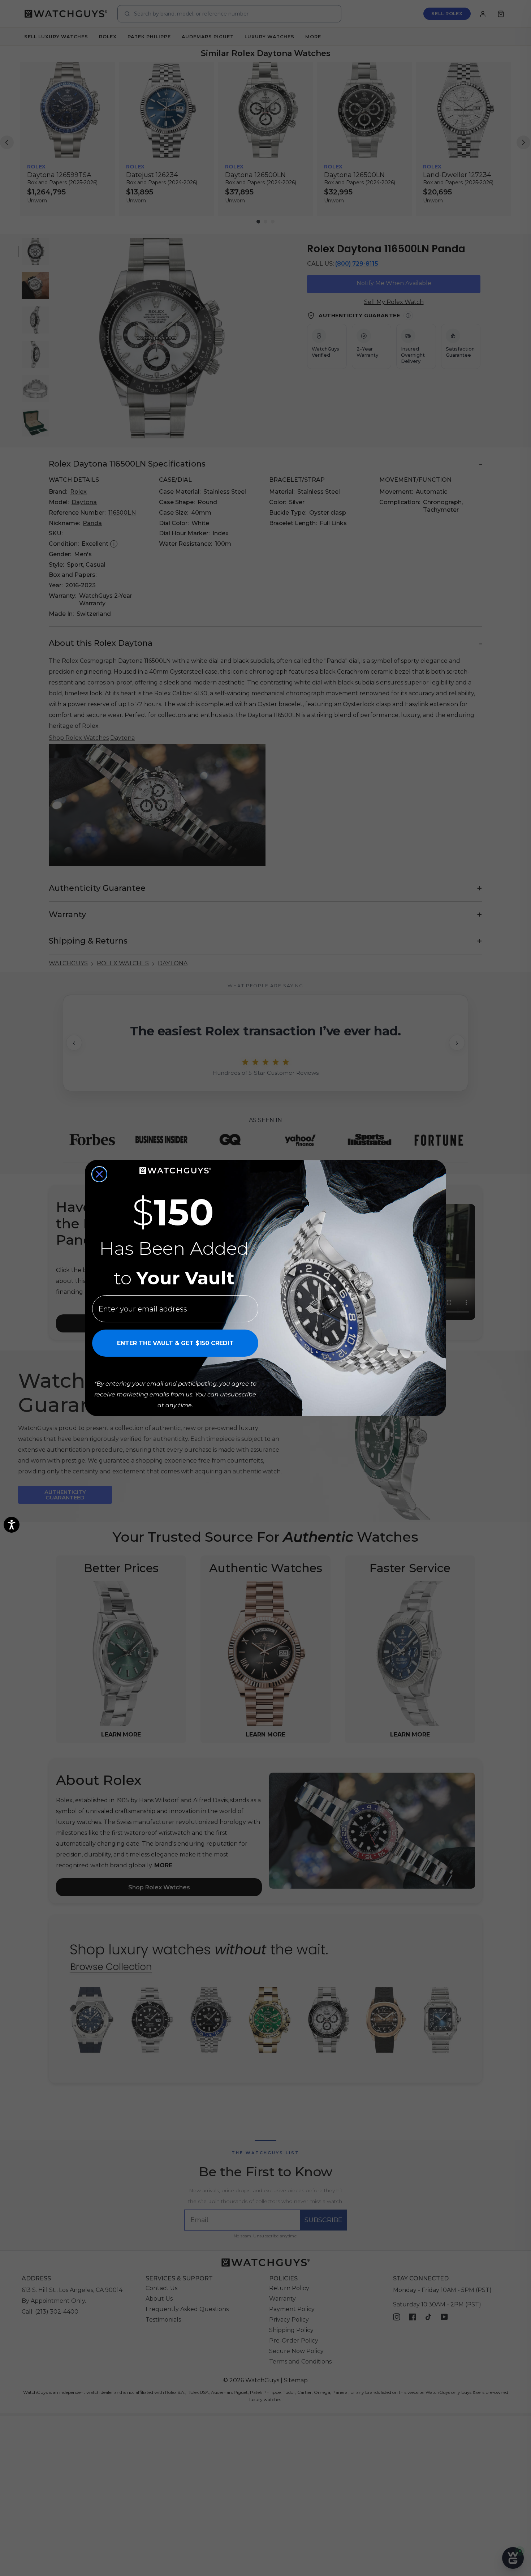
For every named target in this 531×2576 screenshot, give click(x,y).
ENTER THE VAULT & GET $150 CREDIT (175, 1343)
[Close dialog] (99, 1174)
